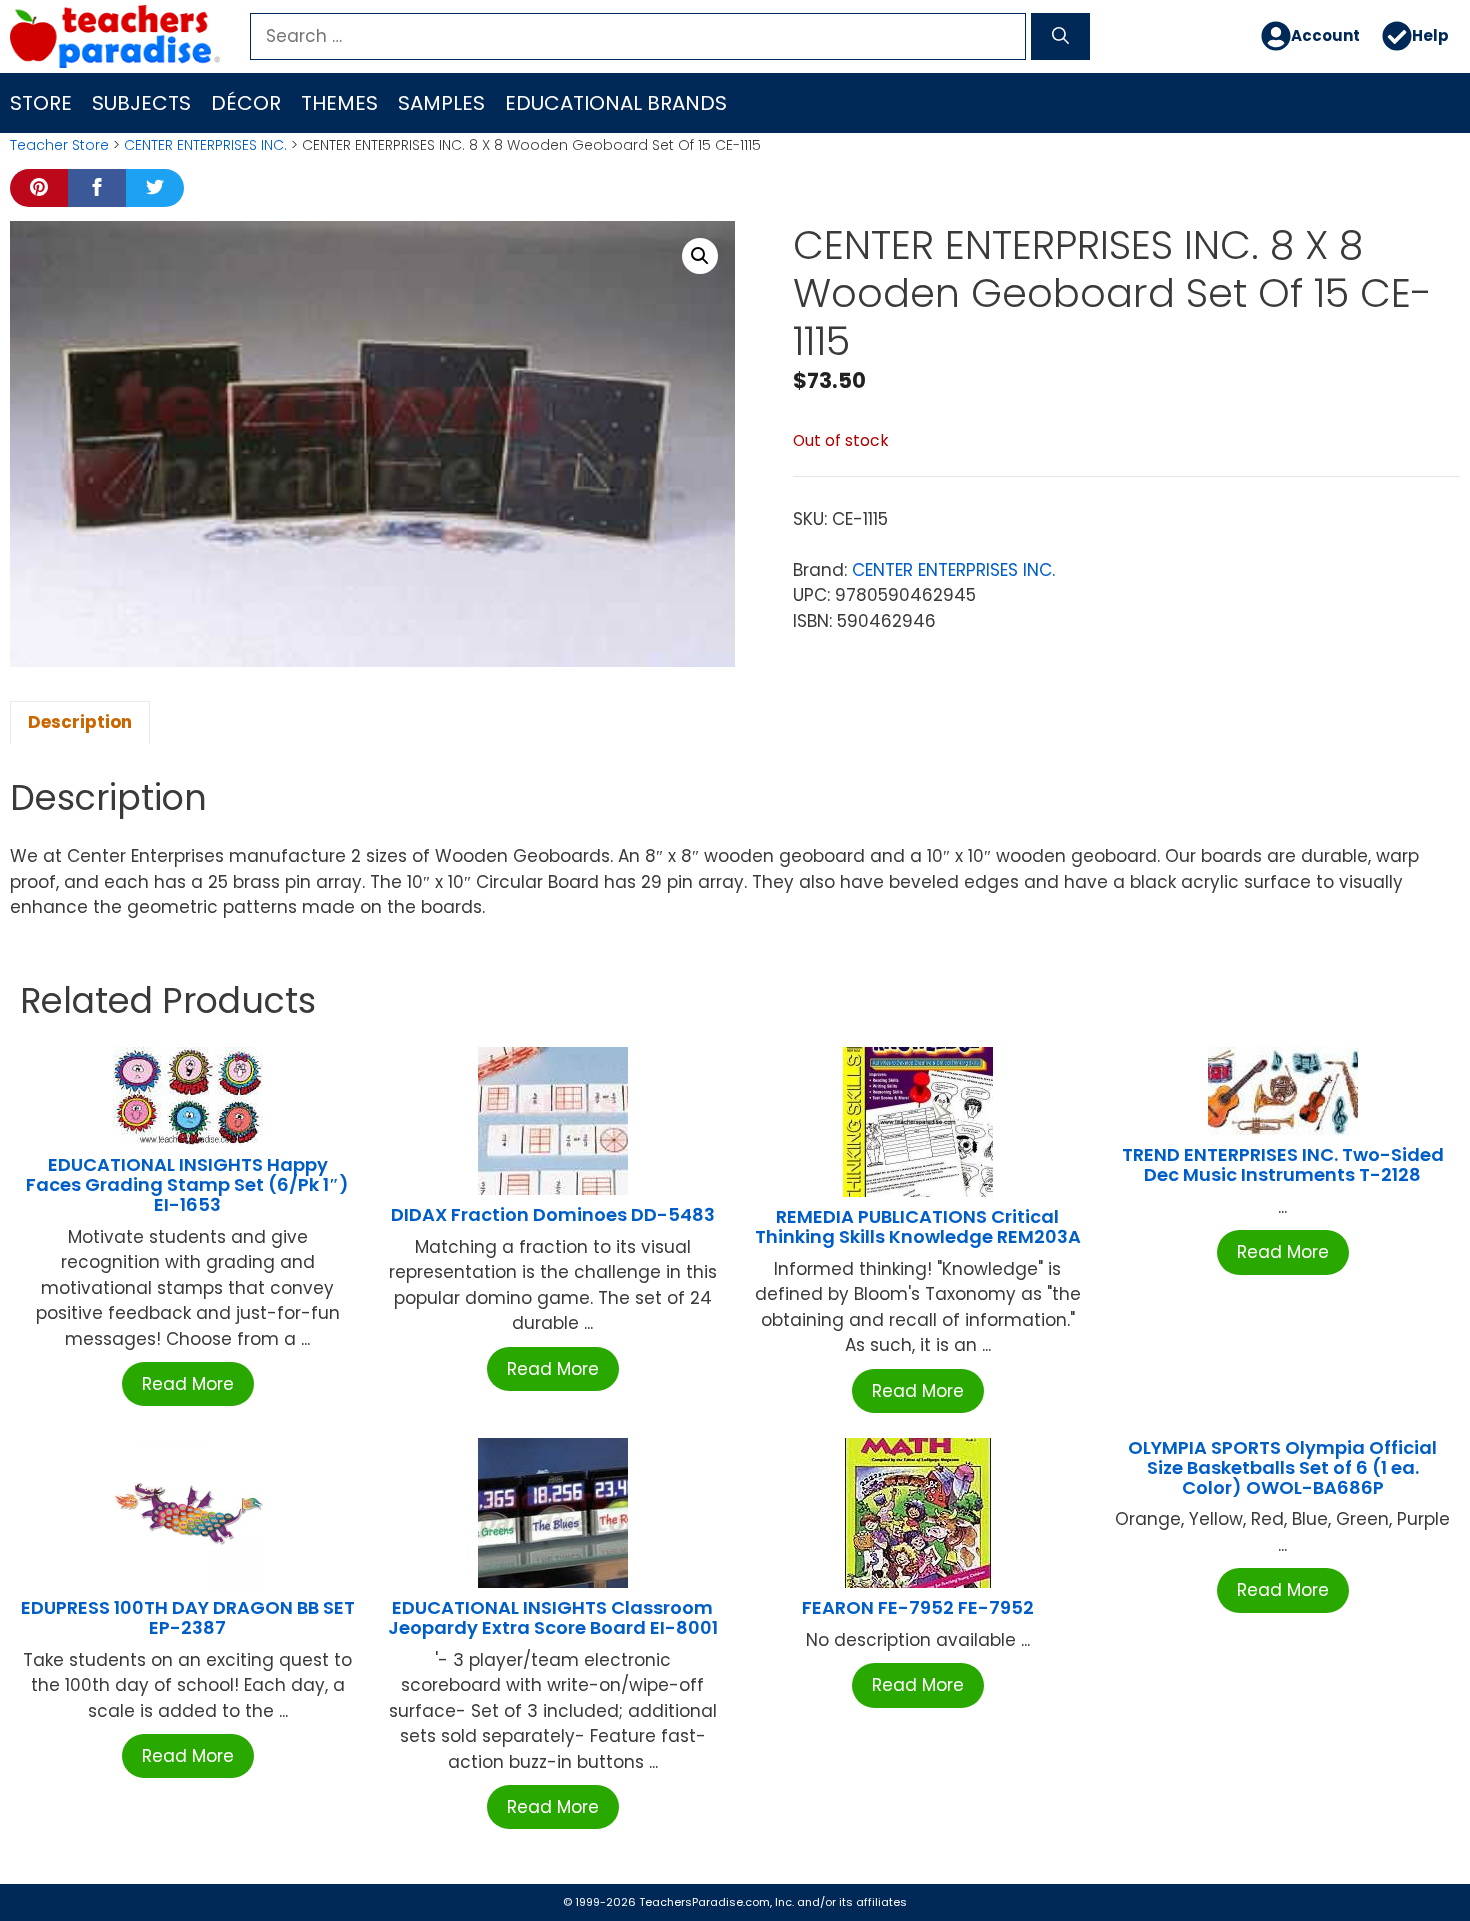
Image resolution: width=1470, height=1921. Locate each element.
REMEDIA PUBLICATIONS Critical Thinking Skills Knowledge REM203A (918, 1226)
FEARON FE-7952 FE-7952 (918, 1607)
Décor (246, 103)
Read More (188, 1384)
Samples (441, 103)
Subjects (141, 103)
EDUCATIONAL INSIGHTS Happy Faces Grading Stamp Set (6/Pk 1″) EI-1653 (187, 1184)
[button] (700, 256)
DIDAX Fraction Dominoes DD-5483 (553, 1214)
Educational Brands (616, 103)
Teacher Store (59, 145)
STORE (41, 103)
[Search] (1060, 37)
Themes (339, 103)
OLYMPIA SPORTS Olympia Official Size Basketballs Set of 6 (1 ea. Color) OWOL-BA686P (1282, 1467)
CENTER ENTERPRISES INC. (205, 145)
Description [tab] (80, 722)
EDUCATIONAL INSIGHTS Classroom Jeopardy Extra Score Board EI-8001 (553, 1617)
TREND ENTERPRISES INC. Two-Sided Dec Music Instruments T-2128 (1283, 1164)
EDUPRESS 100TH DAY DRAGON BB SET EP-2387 (188, 1617)
